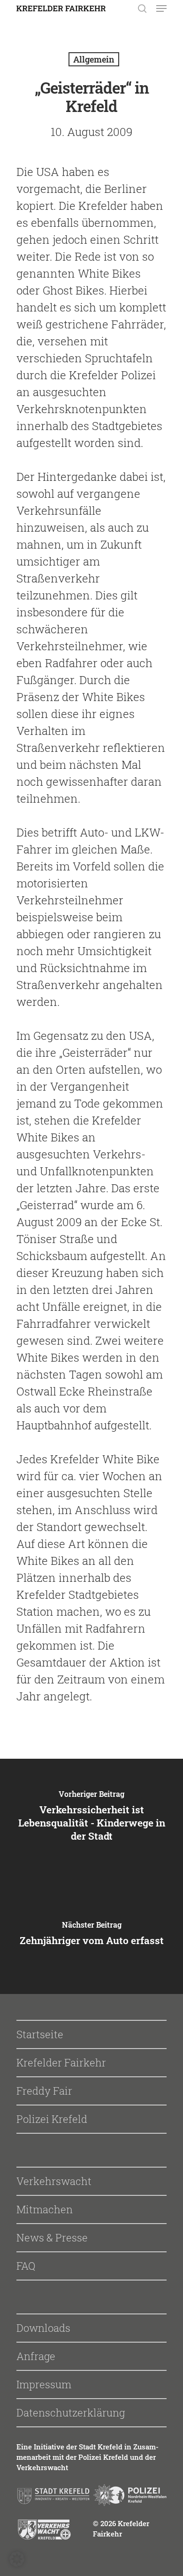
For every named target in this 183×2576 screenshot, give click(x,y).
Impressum (44, 2384)
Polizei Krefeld (52, 2119)
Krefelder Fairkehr (61, 2062)
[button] (17, 2559)
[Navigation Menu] (161, 8)
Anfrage (36, 2356)
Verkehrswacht (54, 2181)
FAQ (26, 2266)
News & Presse (52, 2237)
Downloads (43, 2328)
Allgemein (94, 59)
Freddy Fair (44, 2091)
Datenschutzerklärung (71, 2413)
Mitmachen (45, 2209)
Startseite (40, 2034)
